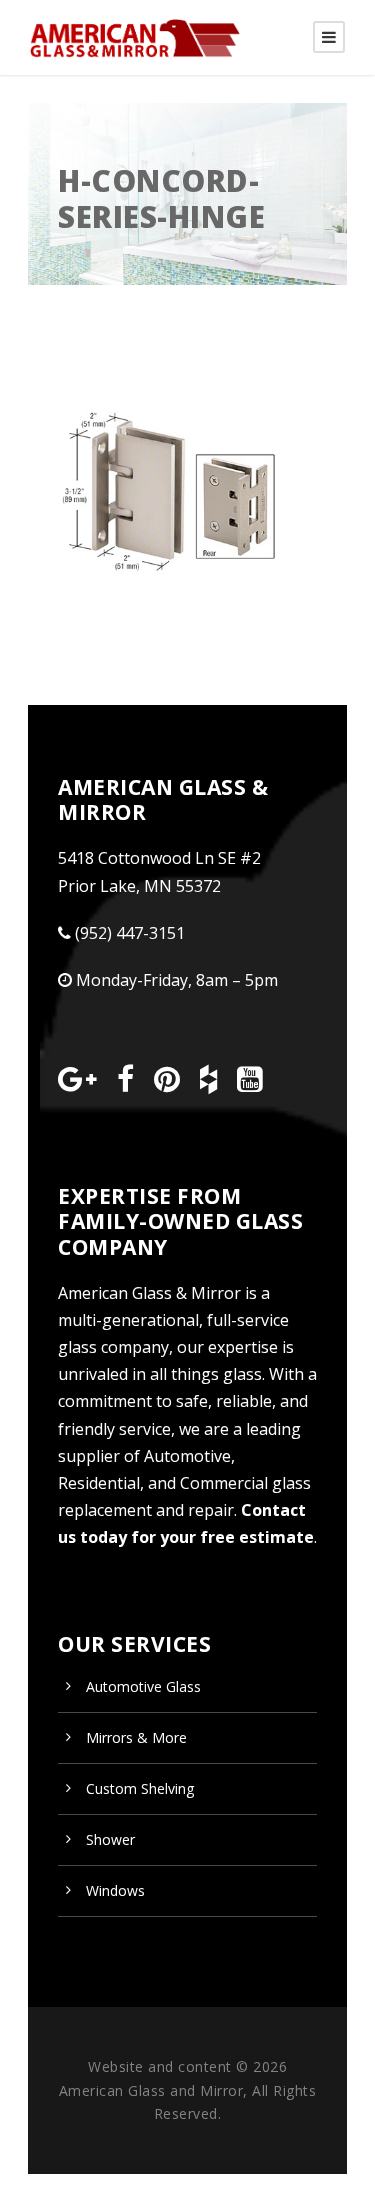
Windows (115, 1890)
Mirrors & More (136, 1737)
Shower (110, 1839)
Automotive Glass (143, 1686)
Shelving (140, 1788)
